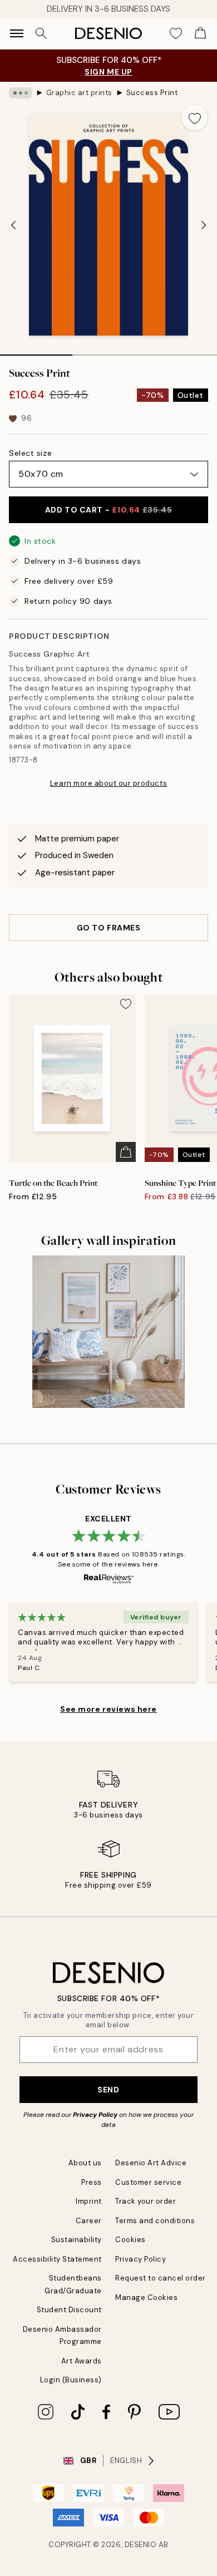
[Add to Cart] (126, 1152)
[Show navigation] (17, 33)
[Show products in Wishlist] (176, 33)
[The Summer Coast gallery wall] (108, 1332)
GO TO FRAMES (109, 928)
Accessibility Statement (57, 2259)
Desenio (141, 2545)
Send (108, 2090)
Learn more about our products (108, 783)
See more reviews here (108, 1709)
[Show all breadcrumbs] (21, 93)
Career (89, 2221)
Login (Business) (71, 2380)
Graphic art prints (79, 93)
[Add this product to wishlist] (195, 117)
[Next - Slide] (204, 225)
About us (85, 2163)
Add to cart (108, 510)
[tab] (36, 351)
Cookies (130, 2240)
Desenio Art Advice (151, 2163)
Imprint (89, 2201)
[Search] (41, 33)
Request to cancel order (161, 2278)
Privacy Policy (95, 2115)
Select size (30, 453)
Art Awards (82, 2361)
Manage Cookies (146, 2297)
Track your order (146, 2201)
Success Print (152, 93)
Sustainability (77, 2240)
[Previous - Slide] (13, 225)
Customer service (148, 2182)
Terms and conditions (155, 2221)
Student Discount (69, 2310)
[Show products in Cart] (200, 33)
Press (92, 2182)
